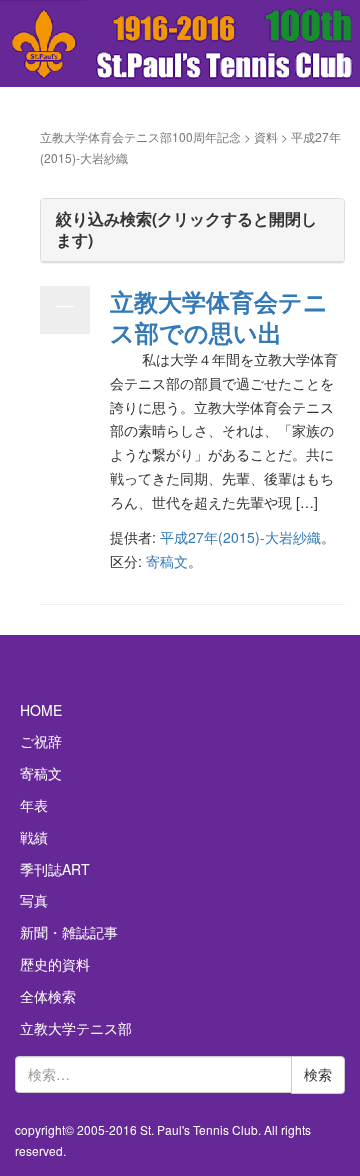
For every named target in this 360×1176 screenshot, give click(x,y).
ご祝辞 (41, 741)
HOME (41, 710)
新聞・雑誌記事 (69, 932)
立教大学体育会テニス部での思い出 (219, 316)
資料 (266, 136)
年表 (34, 805)
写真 (34, 900)
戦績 (34, 837)
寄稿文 (167, 561)
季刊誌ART (55, 869)
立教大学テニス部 (76, 1028)
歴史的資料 (55, 964)
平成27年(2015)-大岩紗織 (240, 537)
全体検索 (48, 996)
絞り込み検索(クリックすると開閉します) (186, 229)
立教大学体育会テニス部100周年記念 (140, 136)
